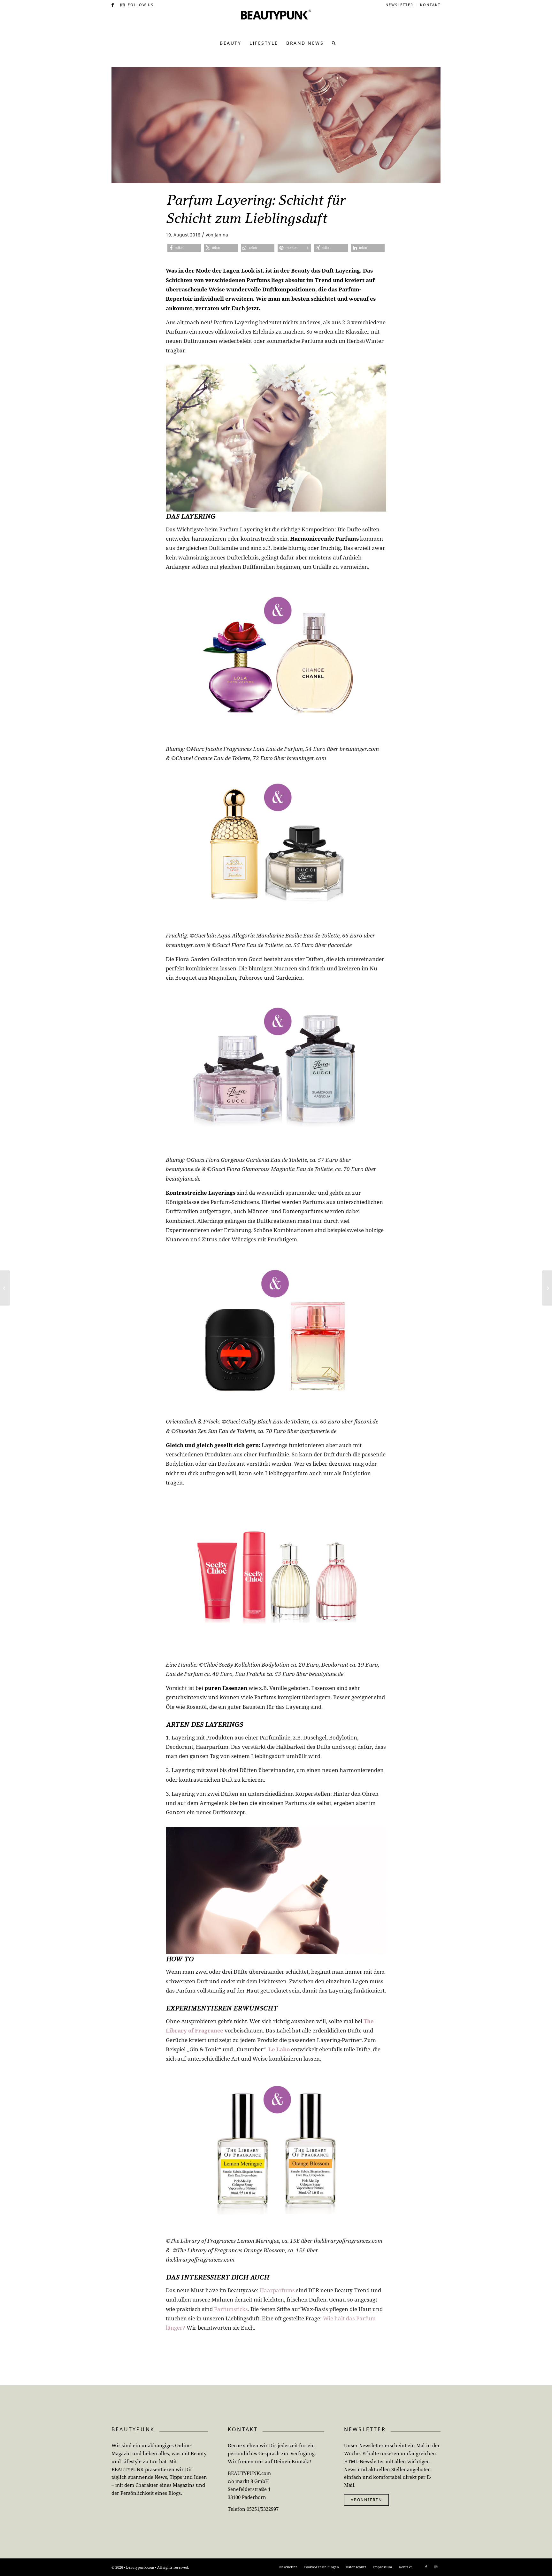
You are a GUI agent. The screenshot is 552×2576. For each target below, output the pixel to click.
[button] (184, 248)
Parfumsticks (231, 2309)
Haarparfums (277, 2290)
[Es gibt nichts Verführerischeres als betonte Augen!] (5, 1288)
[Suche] (332, 43)
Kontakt (430, 5)
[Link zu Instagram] (123, 5)
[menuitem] (400, 5)
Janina (221, 235)
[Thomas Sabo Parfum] (276, 125)
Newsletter (399, 5)
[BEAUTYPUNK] (276, 22)
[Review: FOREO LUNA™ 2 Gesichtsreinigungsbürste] (547, 1288)
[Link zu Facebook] (113, 5)
